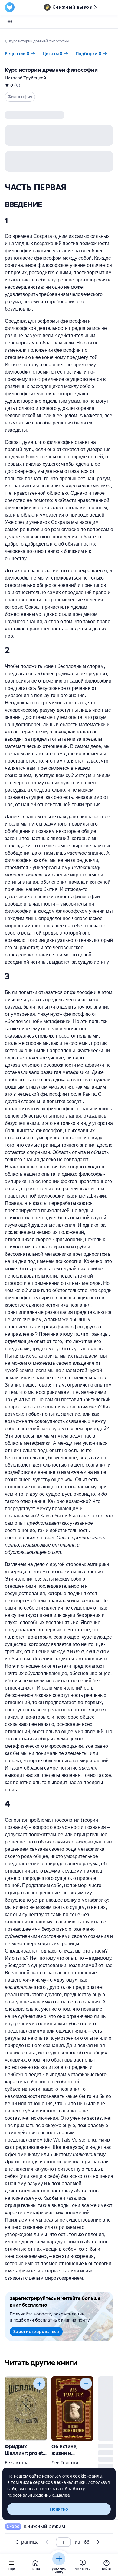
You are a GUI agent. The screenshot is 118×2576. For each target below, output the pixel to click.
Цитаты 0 (53, 54)
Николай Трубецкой (25, 78)
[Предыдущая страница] (47, 2542)
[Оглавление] (10, 22)
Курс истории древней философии (51, 70)
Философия (20, 97)
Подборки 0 (89, 54)
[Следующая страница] (97, 1266)
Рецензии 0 (17, 54)
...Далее (62, 2495)
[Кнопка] (39, 2384)
